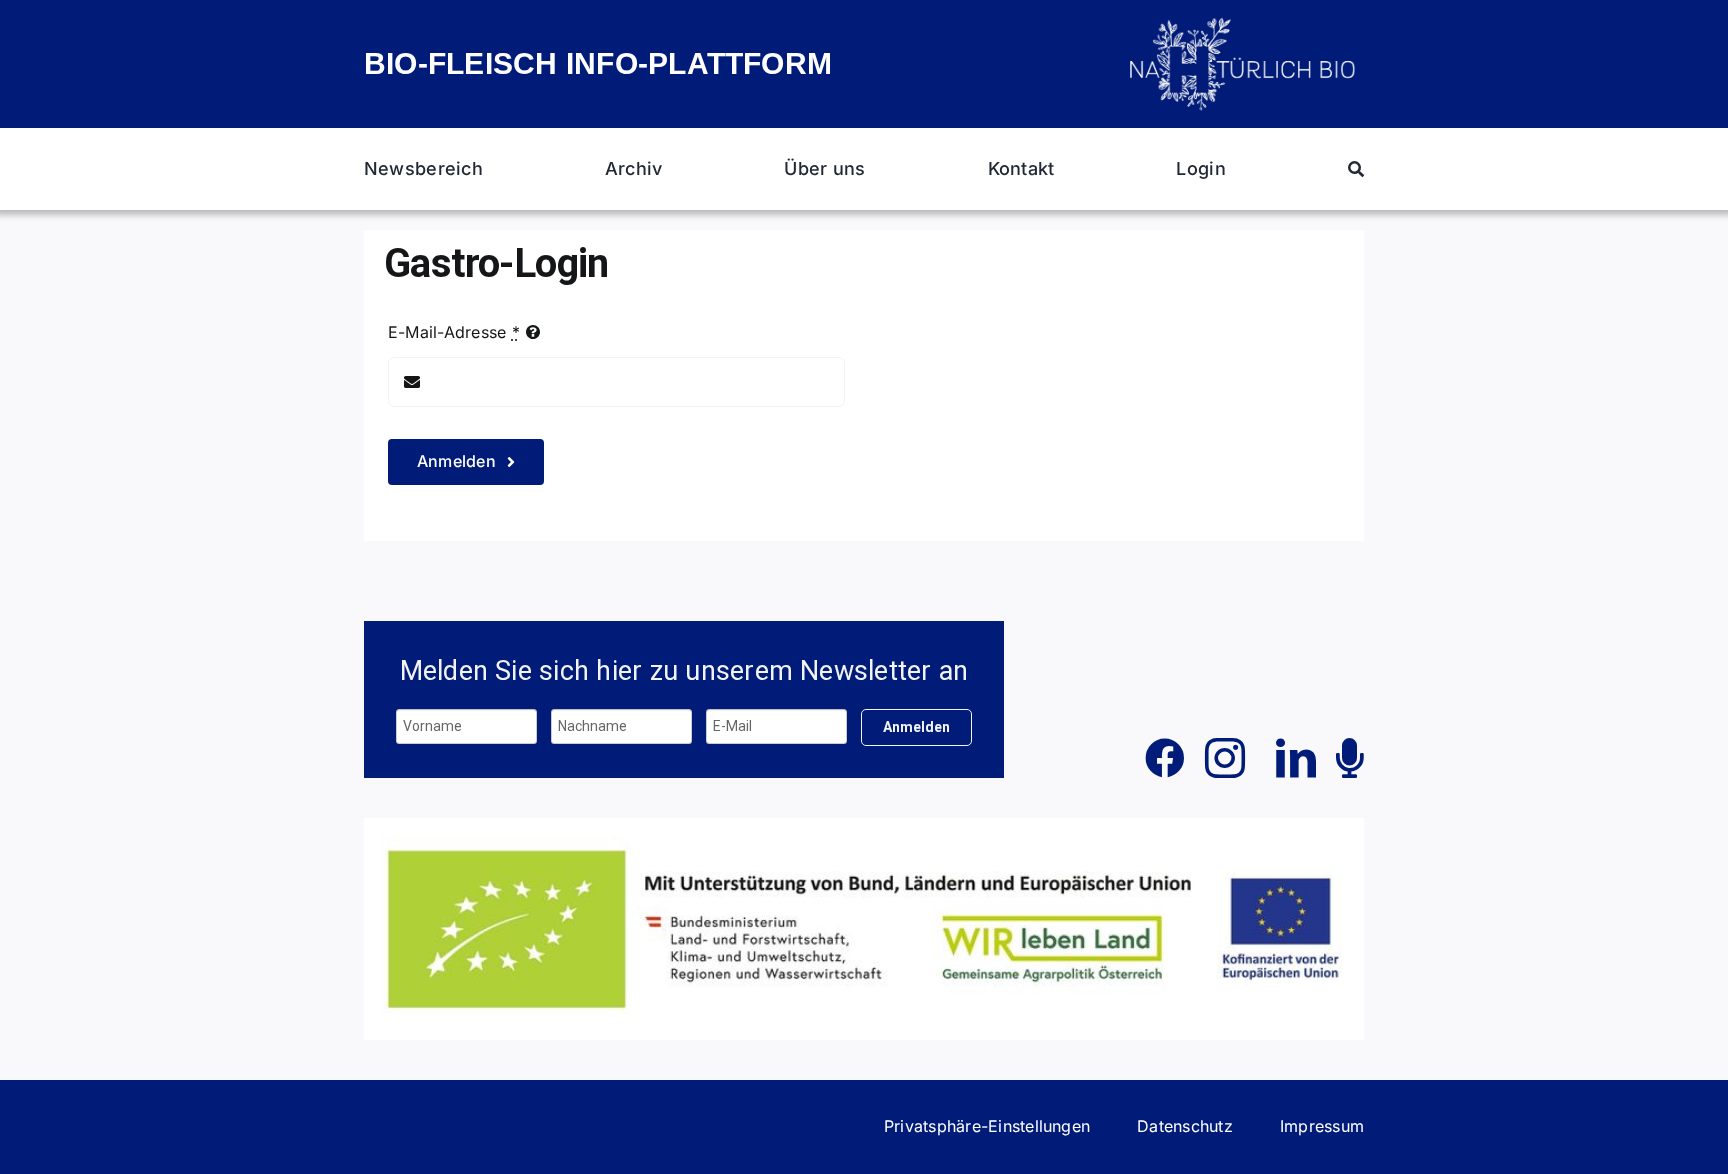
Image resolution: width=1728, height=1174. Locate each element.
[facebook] (1165, 758)
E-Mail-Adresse (454, 332)
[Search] (1356, 169)
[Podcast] (1350, 758)
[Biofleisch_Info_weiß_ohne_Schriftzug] (1244, 23)
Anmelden (916, 727)
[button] (987, 1127)
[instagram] (1225, 758)
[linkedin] (1296, 758)
